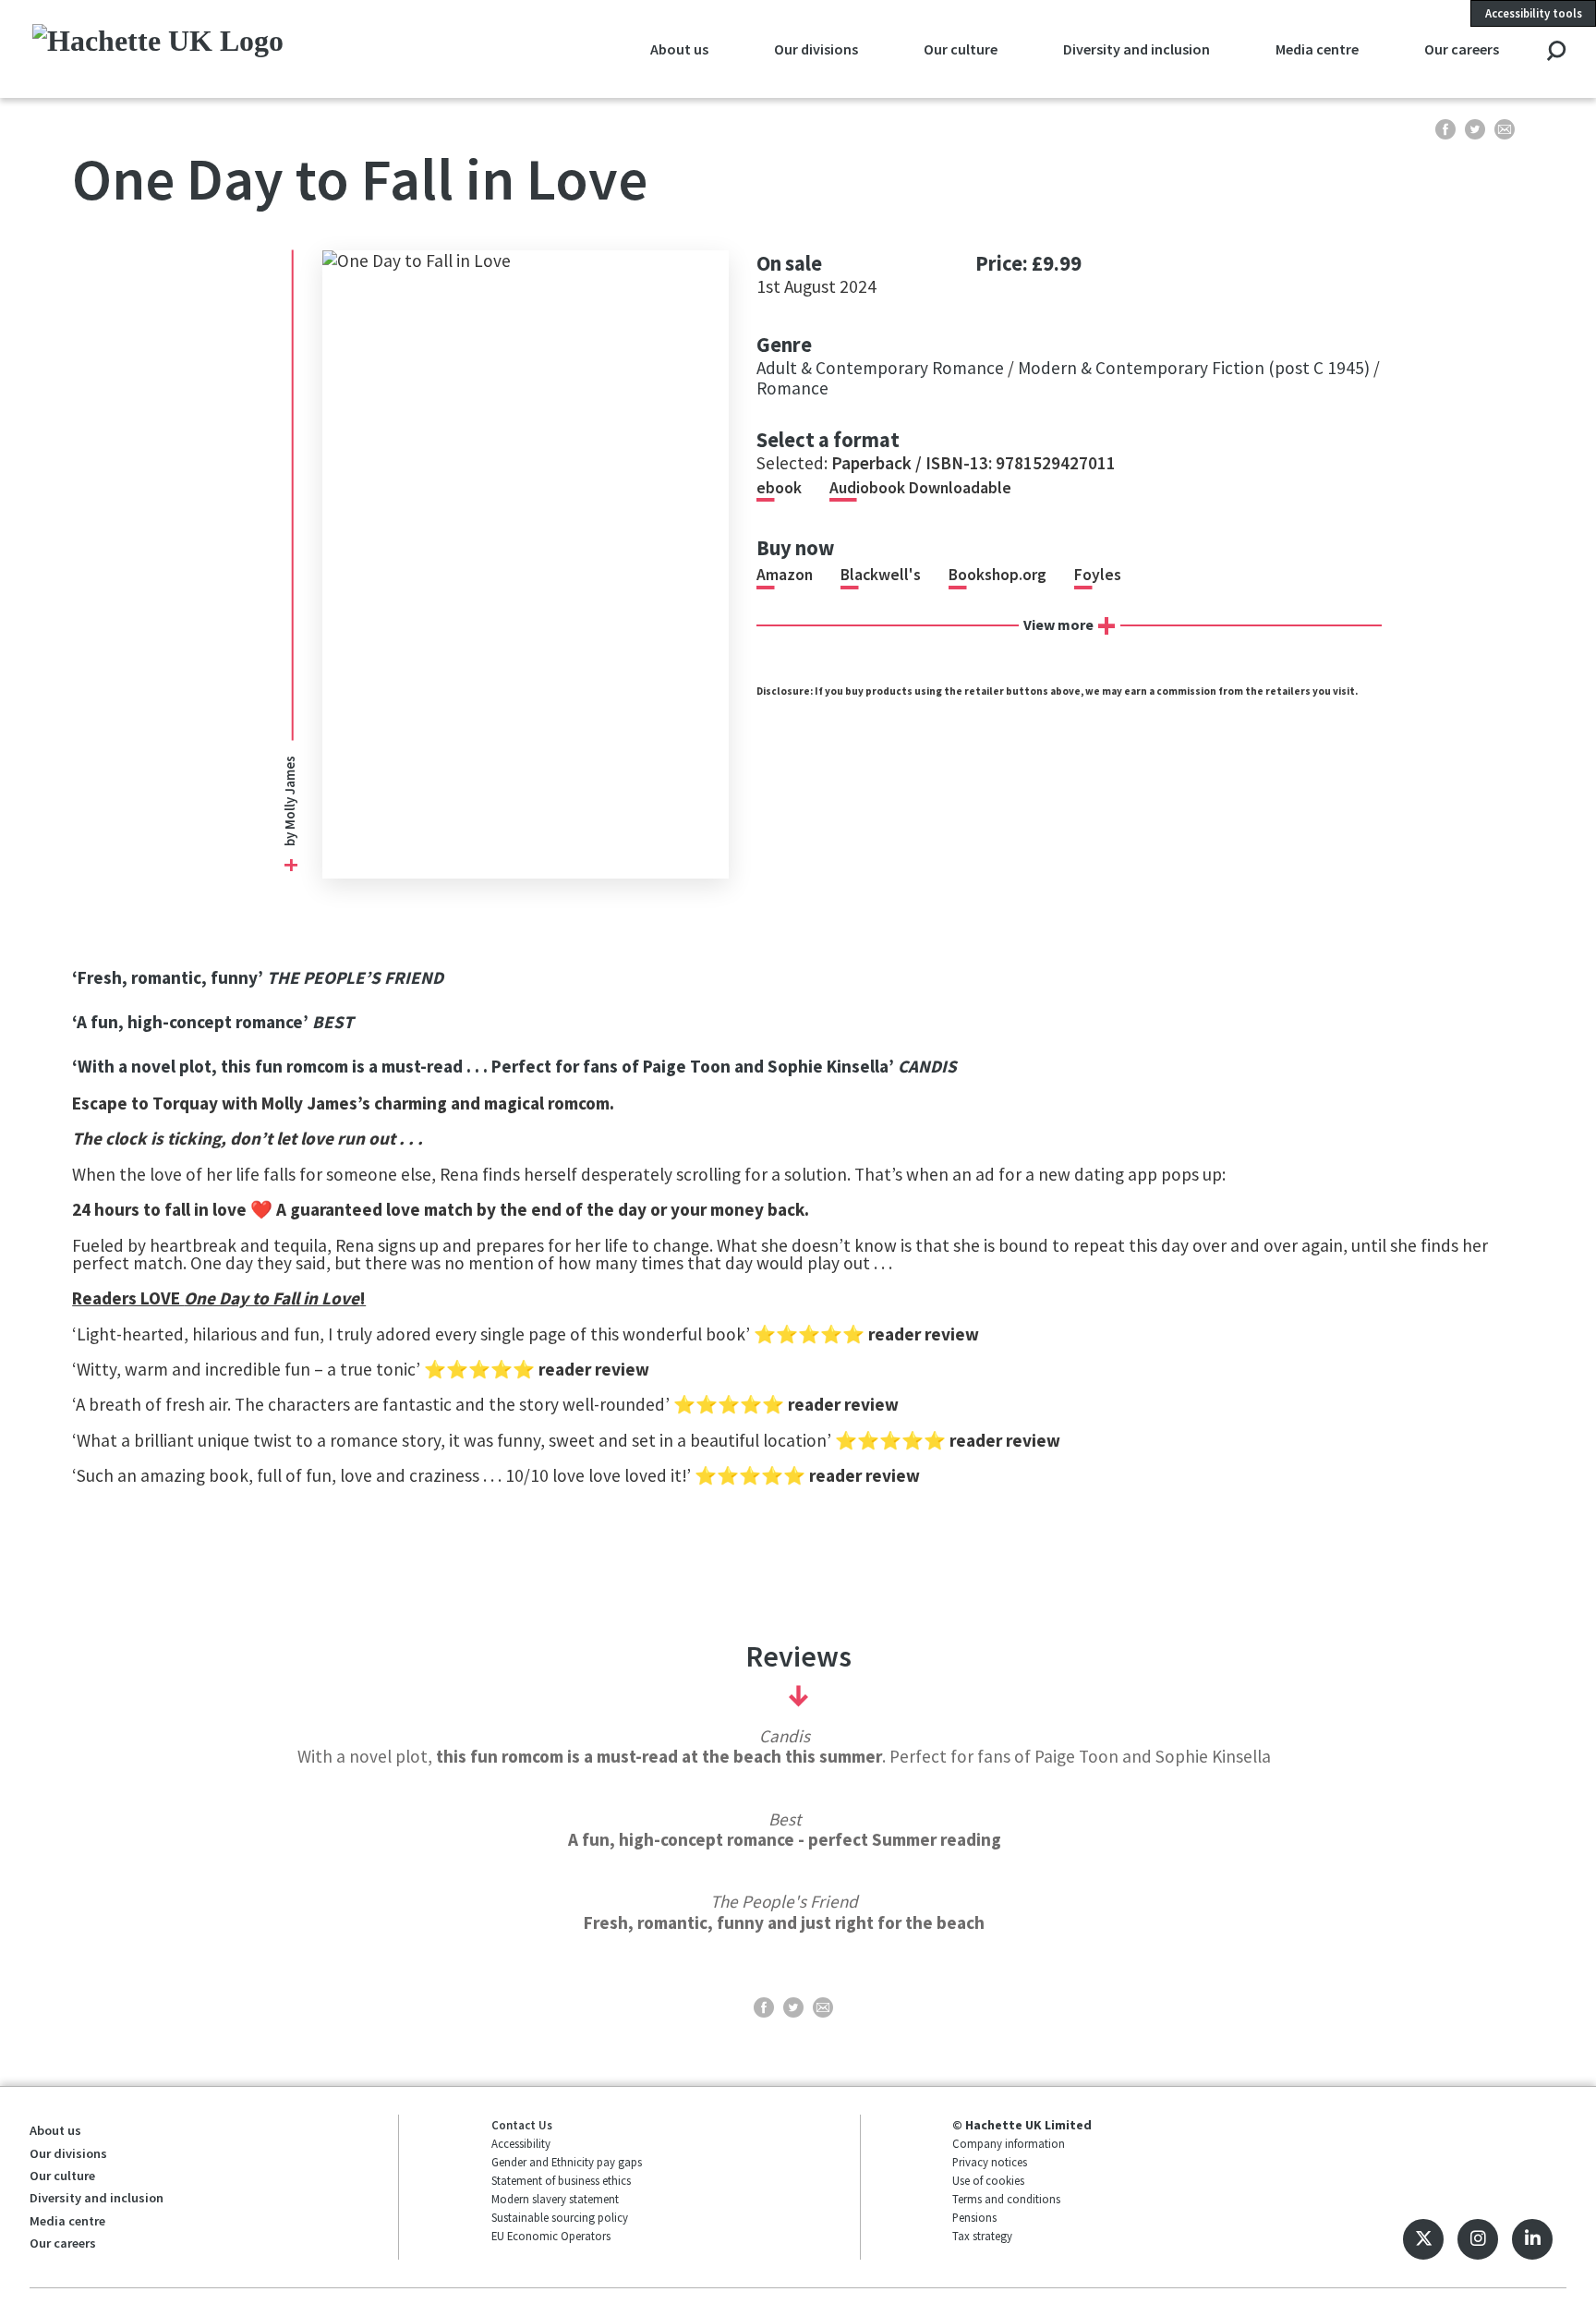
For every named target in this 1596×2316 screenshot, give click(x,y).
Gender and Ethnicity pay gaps (567, 2162)
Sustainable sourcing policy (560, 2217)
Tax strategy (982, 2236)
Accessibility (521, 2143)
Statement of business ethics (561, 2180)
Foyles (1098, 575)
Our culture (961, 49)
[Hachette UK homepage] (176, 49)
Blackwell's (881, 575)
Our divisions (816, 49)
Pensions (974, 2217)
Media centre (1317, 49)
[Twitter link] (1423, 2239)
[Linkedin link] (1532, 2239)
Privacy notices (990, 2162)
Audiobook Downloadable (920, 488)
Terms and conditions (1006, 2199)
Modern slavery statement (555, 2199)
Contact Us (522, 2125)
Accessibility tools (1534, 13)
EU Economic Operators (551, 2236)
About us (679, 49)
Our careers (1462, 49)
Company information (1009, 2143)
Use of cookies (988, 2180)
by (290, 838)
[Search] (1556, 52)
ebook (779, 488)
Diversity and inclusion (1137, 49)
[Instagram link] (1478, 2239)
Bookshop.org (997, 575)
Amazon (785, 575)
